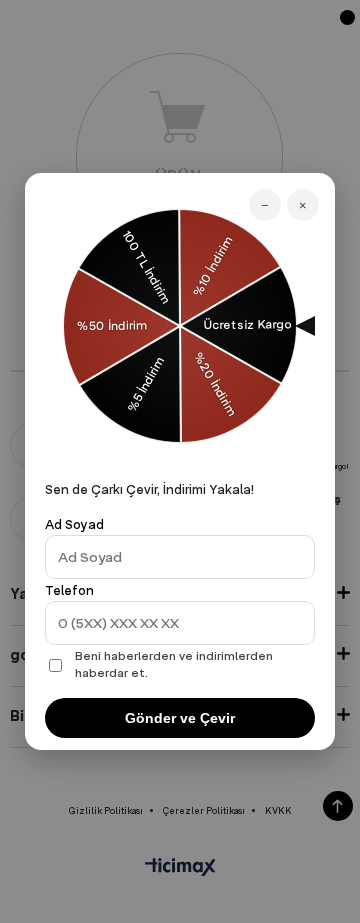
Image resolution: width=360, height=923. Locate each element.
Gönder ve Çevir (180, 718)
